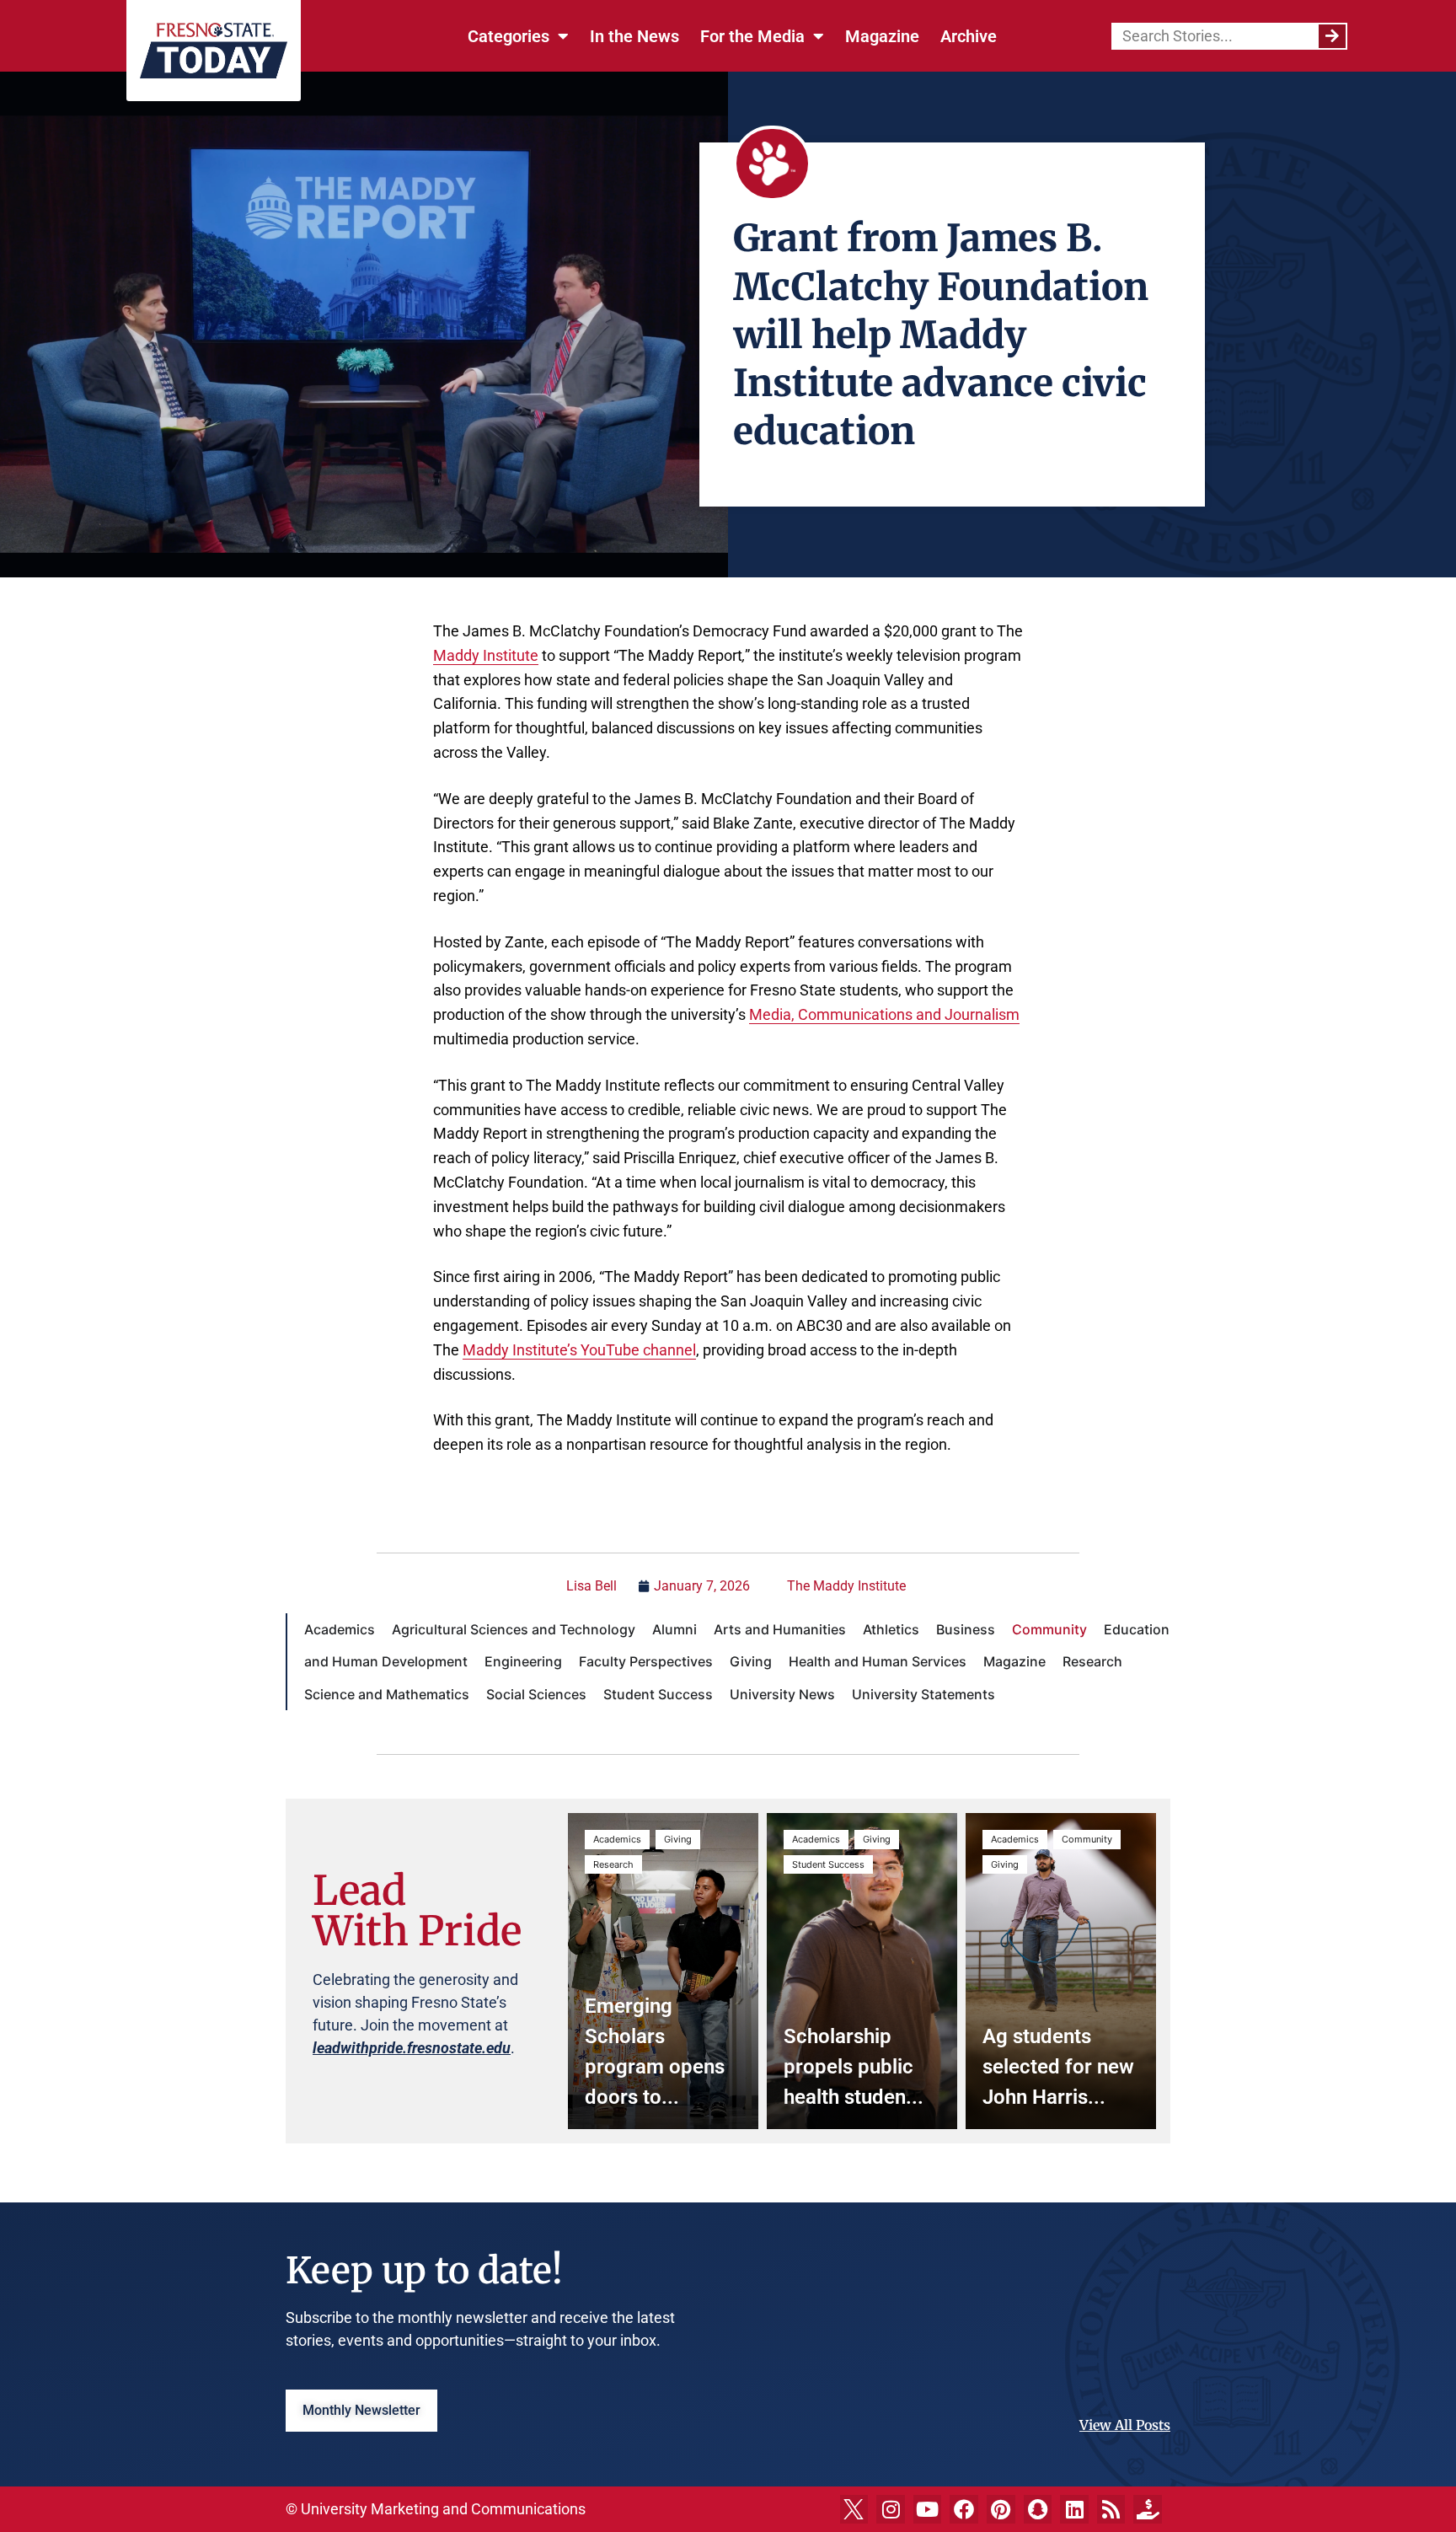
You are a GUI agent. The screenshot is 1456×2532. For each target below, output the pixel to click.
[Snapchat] (1038, 2509)
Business (966, 1629)
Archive (969, 36)
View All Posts (1125, 2425)
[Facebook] (964, 2509)
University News (782, 1694)
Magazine (882, 36)
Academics (340, 1629)
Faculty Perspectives (646, 1661)
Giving (751, 1661)
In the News (634, 36)
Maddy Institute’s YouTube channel (579, 1350)
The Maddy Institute (846, 1586)
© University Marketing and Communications (436, 2509)
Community (1049, 1629)
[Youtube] (928, 2509)
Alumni (674, 1629)
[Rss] (1111, 2509)
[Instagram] (891, 2509)
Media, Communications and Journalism (884, 1014)
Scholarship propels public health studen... (854, 2067)
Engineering (523, 1661)
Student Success (658, 1694)
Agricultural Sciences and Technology (514, 1629)
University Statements (923, 1694)
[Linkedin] (1074, 2509)
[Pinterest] (1001, 2509)
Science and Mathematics (387, 1694)
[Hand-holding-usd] (1148, 2509)
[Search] (1332, 36)
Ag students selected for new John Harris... (1058, 2067)
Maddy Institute (486, 655)
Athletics (891, 1629)
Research (1092, 1661)
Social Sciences (536, 1694)
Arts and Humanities (780, 1629)
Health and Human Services (878, 1661)
